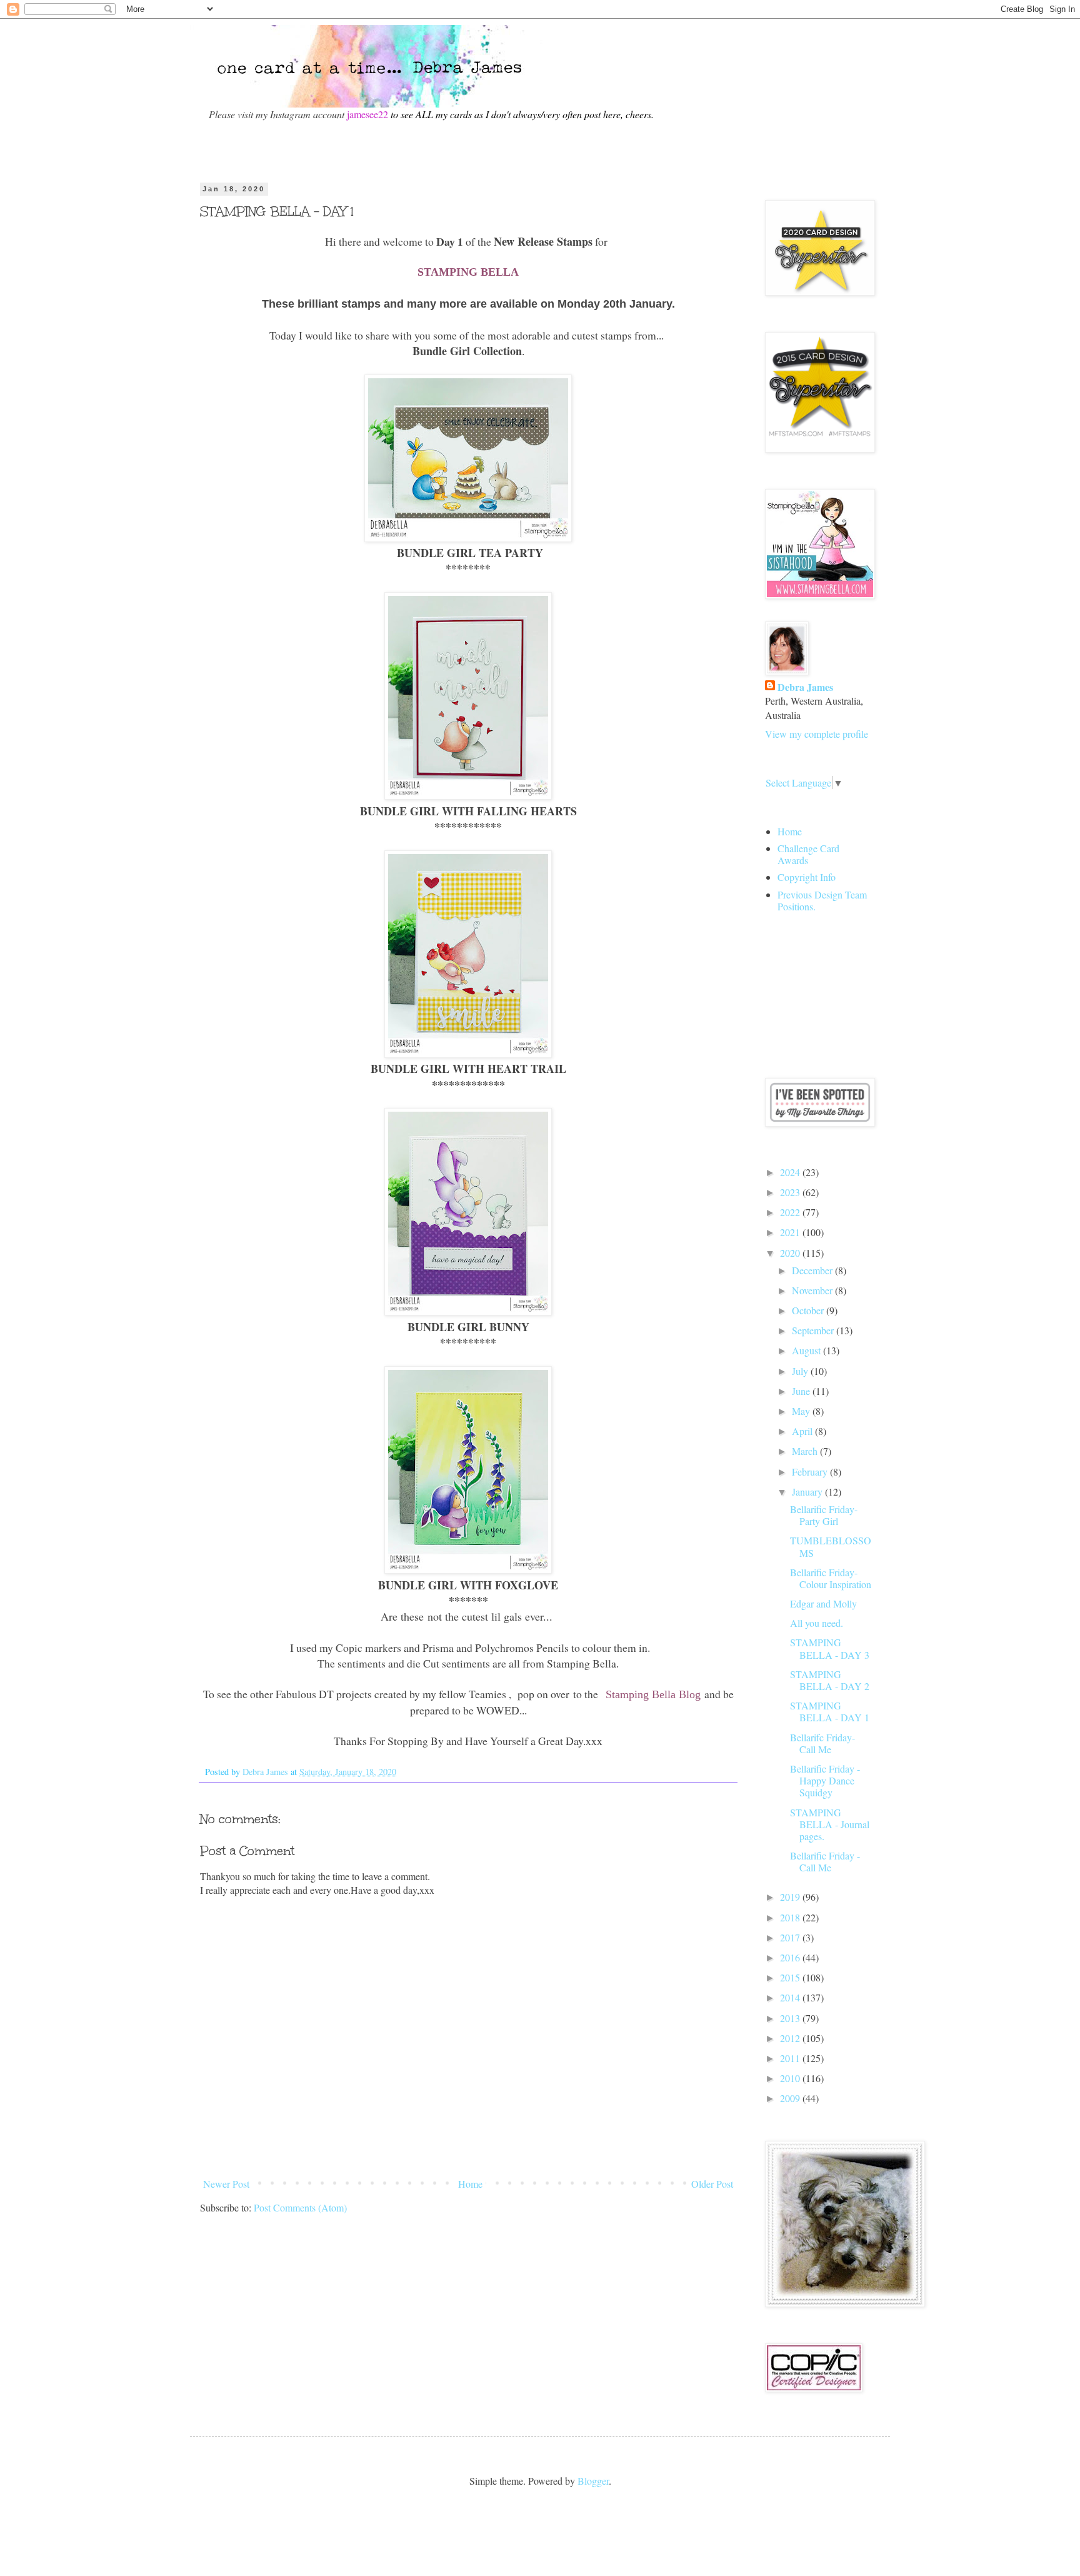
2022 (791, 1212)
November (813, 1290)
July (801, 1371)
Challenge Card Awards (808, 854)
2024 (791, 1172)
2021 (791, 1232)
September (814, 1330)
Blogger (593, 2481)
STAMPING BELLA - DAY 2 (830, 1680)
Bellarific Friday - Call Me (825, 1861)
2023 (791, 1192)
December (813, 1270)
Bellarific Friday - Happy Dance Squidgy (825, 1780)
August (807, 1350)
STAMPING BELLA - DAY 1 (830, 1711)
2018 (791, 1917)
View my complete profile (817, 734)
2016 (791, 1957)
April (803, 1431)
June (802, 1391)
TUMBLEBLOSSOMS (831, 1546)
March (806, 1451)
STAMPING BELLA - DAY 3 (830, 1648)
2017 (791, 1937)
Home (470, 2184)
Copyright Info (807, 877)
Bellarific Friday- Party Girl (824, 1515)
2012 (791, 2038)
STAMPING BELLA (468, 272)
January (808, 1492)
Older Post (712, 2184)
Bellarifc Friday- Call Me (822, 1743)
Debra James (805, 687)
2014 (791, 1997)
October (809, 1310)
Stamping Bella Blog (653, 1694)
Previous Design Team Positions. (822, 900)
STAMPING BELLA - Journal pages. (830, 1824)
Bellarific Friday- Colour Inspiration (831, 1578)
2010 (791, 2078)
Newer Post (226, 2184)
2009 (791, 2098)
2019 (791, 1897)
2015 (791, 1977)
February (811, 1472)
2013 (791, 2018)
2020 (791, 1253)
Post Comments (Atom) (300, 2207)
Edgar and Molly (823, 1603)
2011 (791, 2058)
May (802, 1411)
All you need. (817, 1623)
